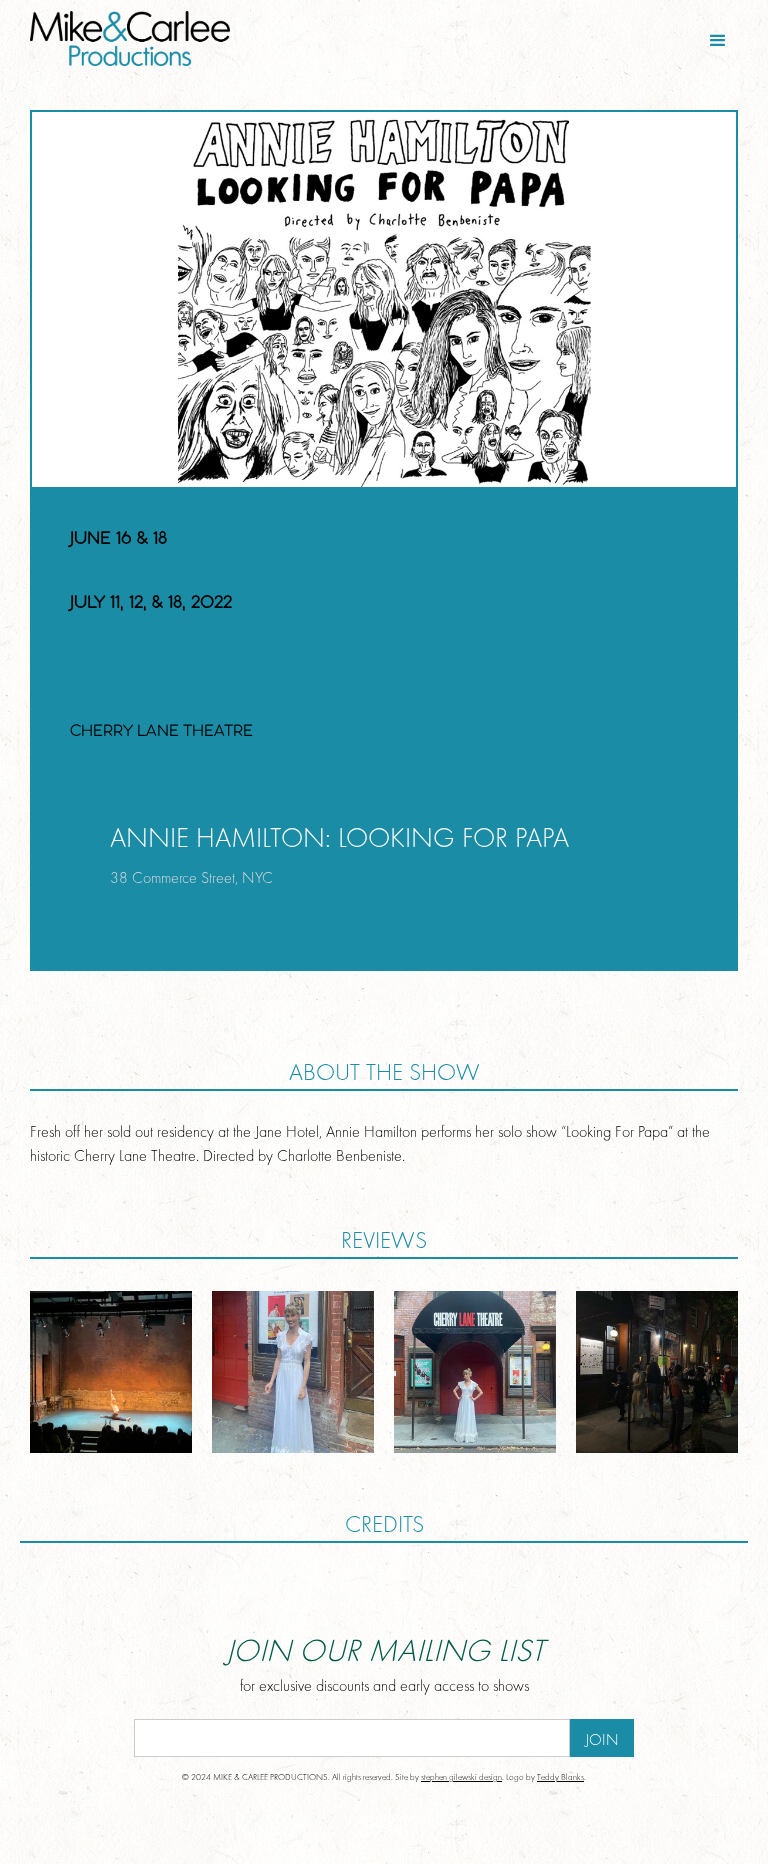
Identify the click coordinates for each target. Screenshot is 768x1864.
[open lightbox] (111, 1372)
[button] (718, 41)
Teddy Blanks (560, 1777)
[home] (202, 38)
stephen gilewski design (461, 1777)
